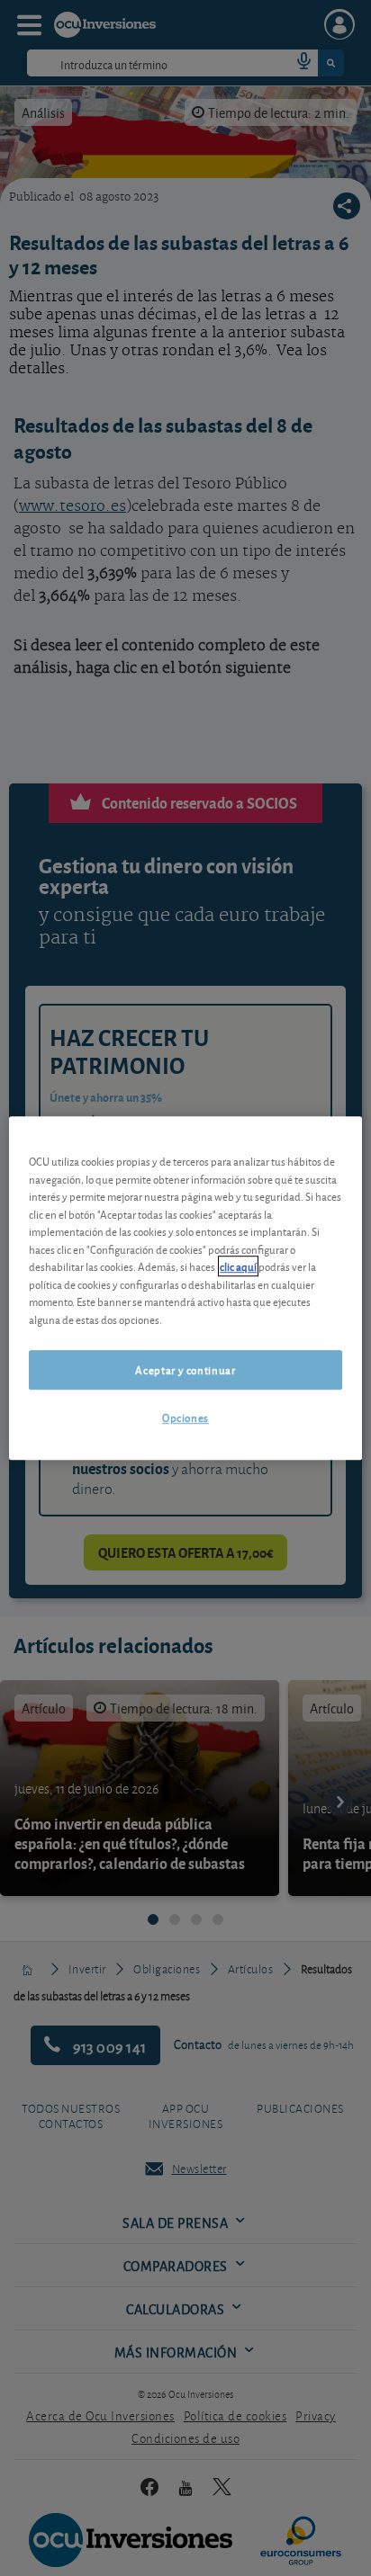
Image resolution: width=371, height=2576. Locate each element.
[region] (185, 1288)
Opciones (185, 1418)
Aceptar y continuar (185, 1369)
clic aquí (238, 1266)
